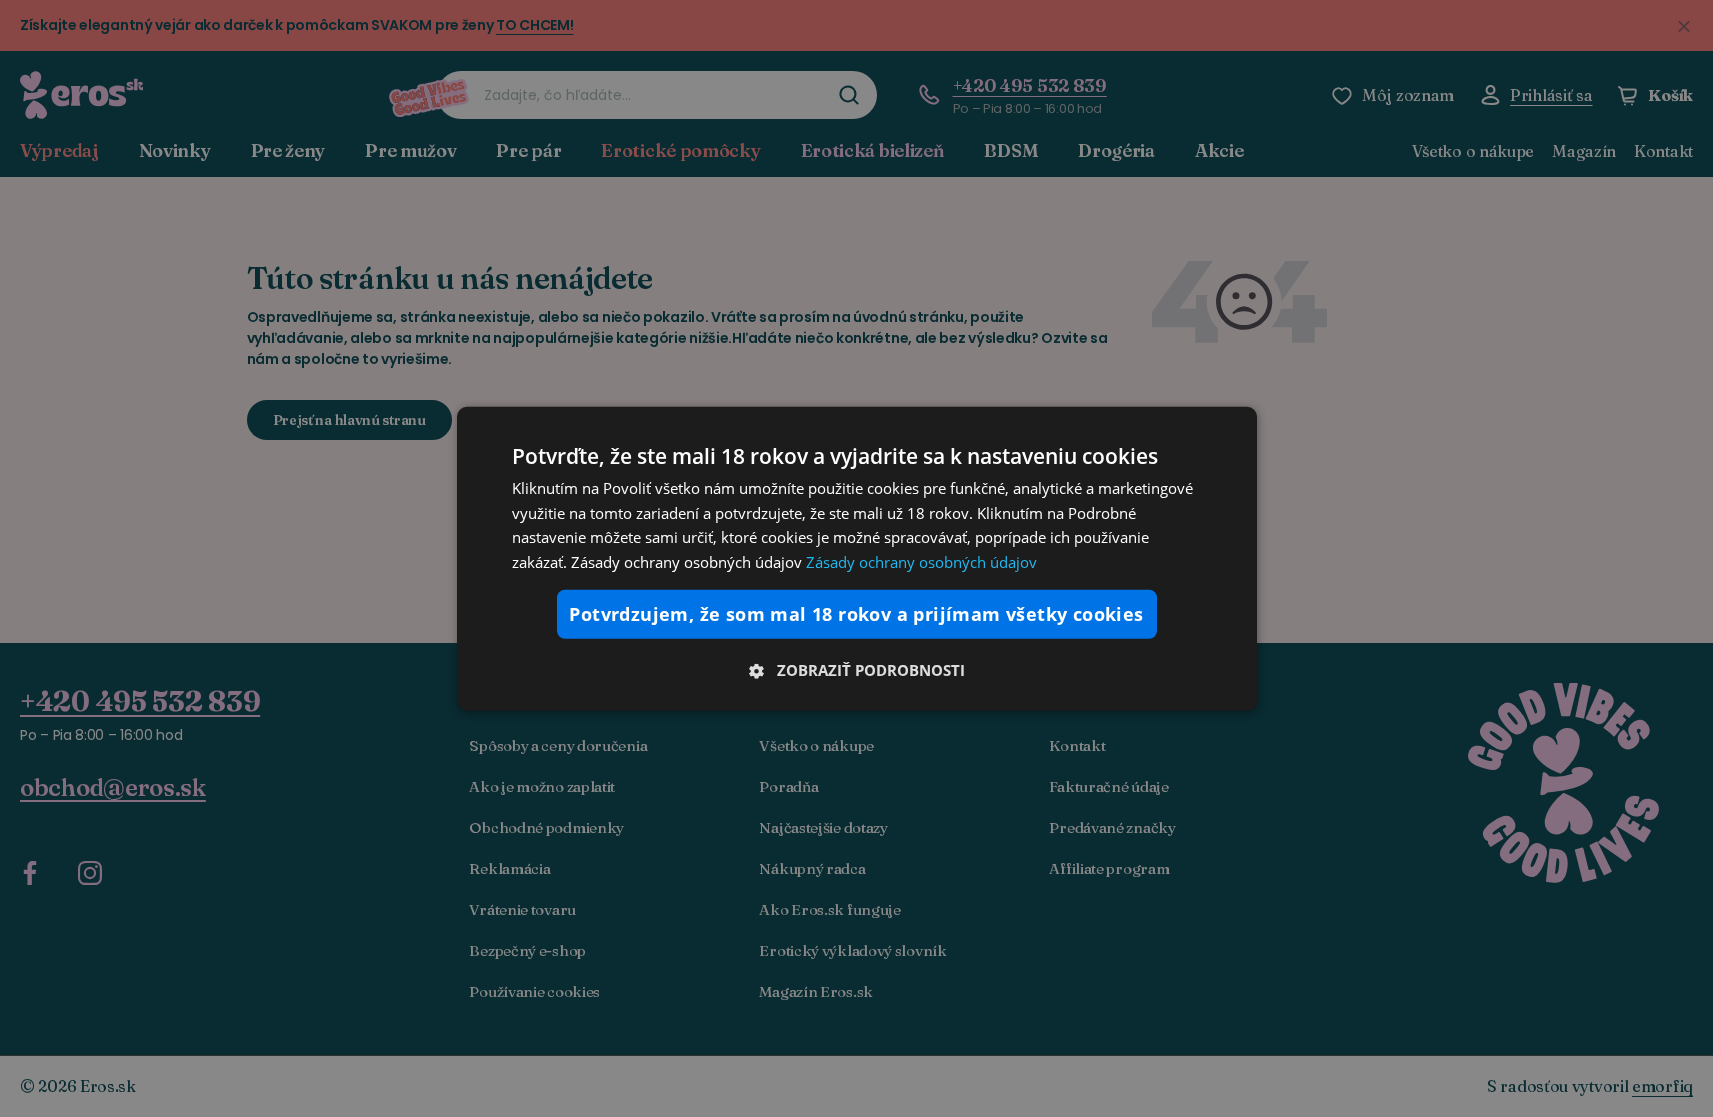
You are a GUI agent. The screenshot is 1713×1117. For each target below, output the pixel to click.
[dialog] (857, 558)
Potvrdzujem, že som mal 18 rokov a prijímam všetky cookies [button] (856, 614)
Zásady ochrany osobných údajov (921, 562)
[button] (857, 670)
